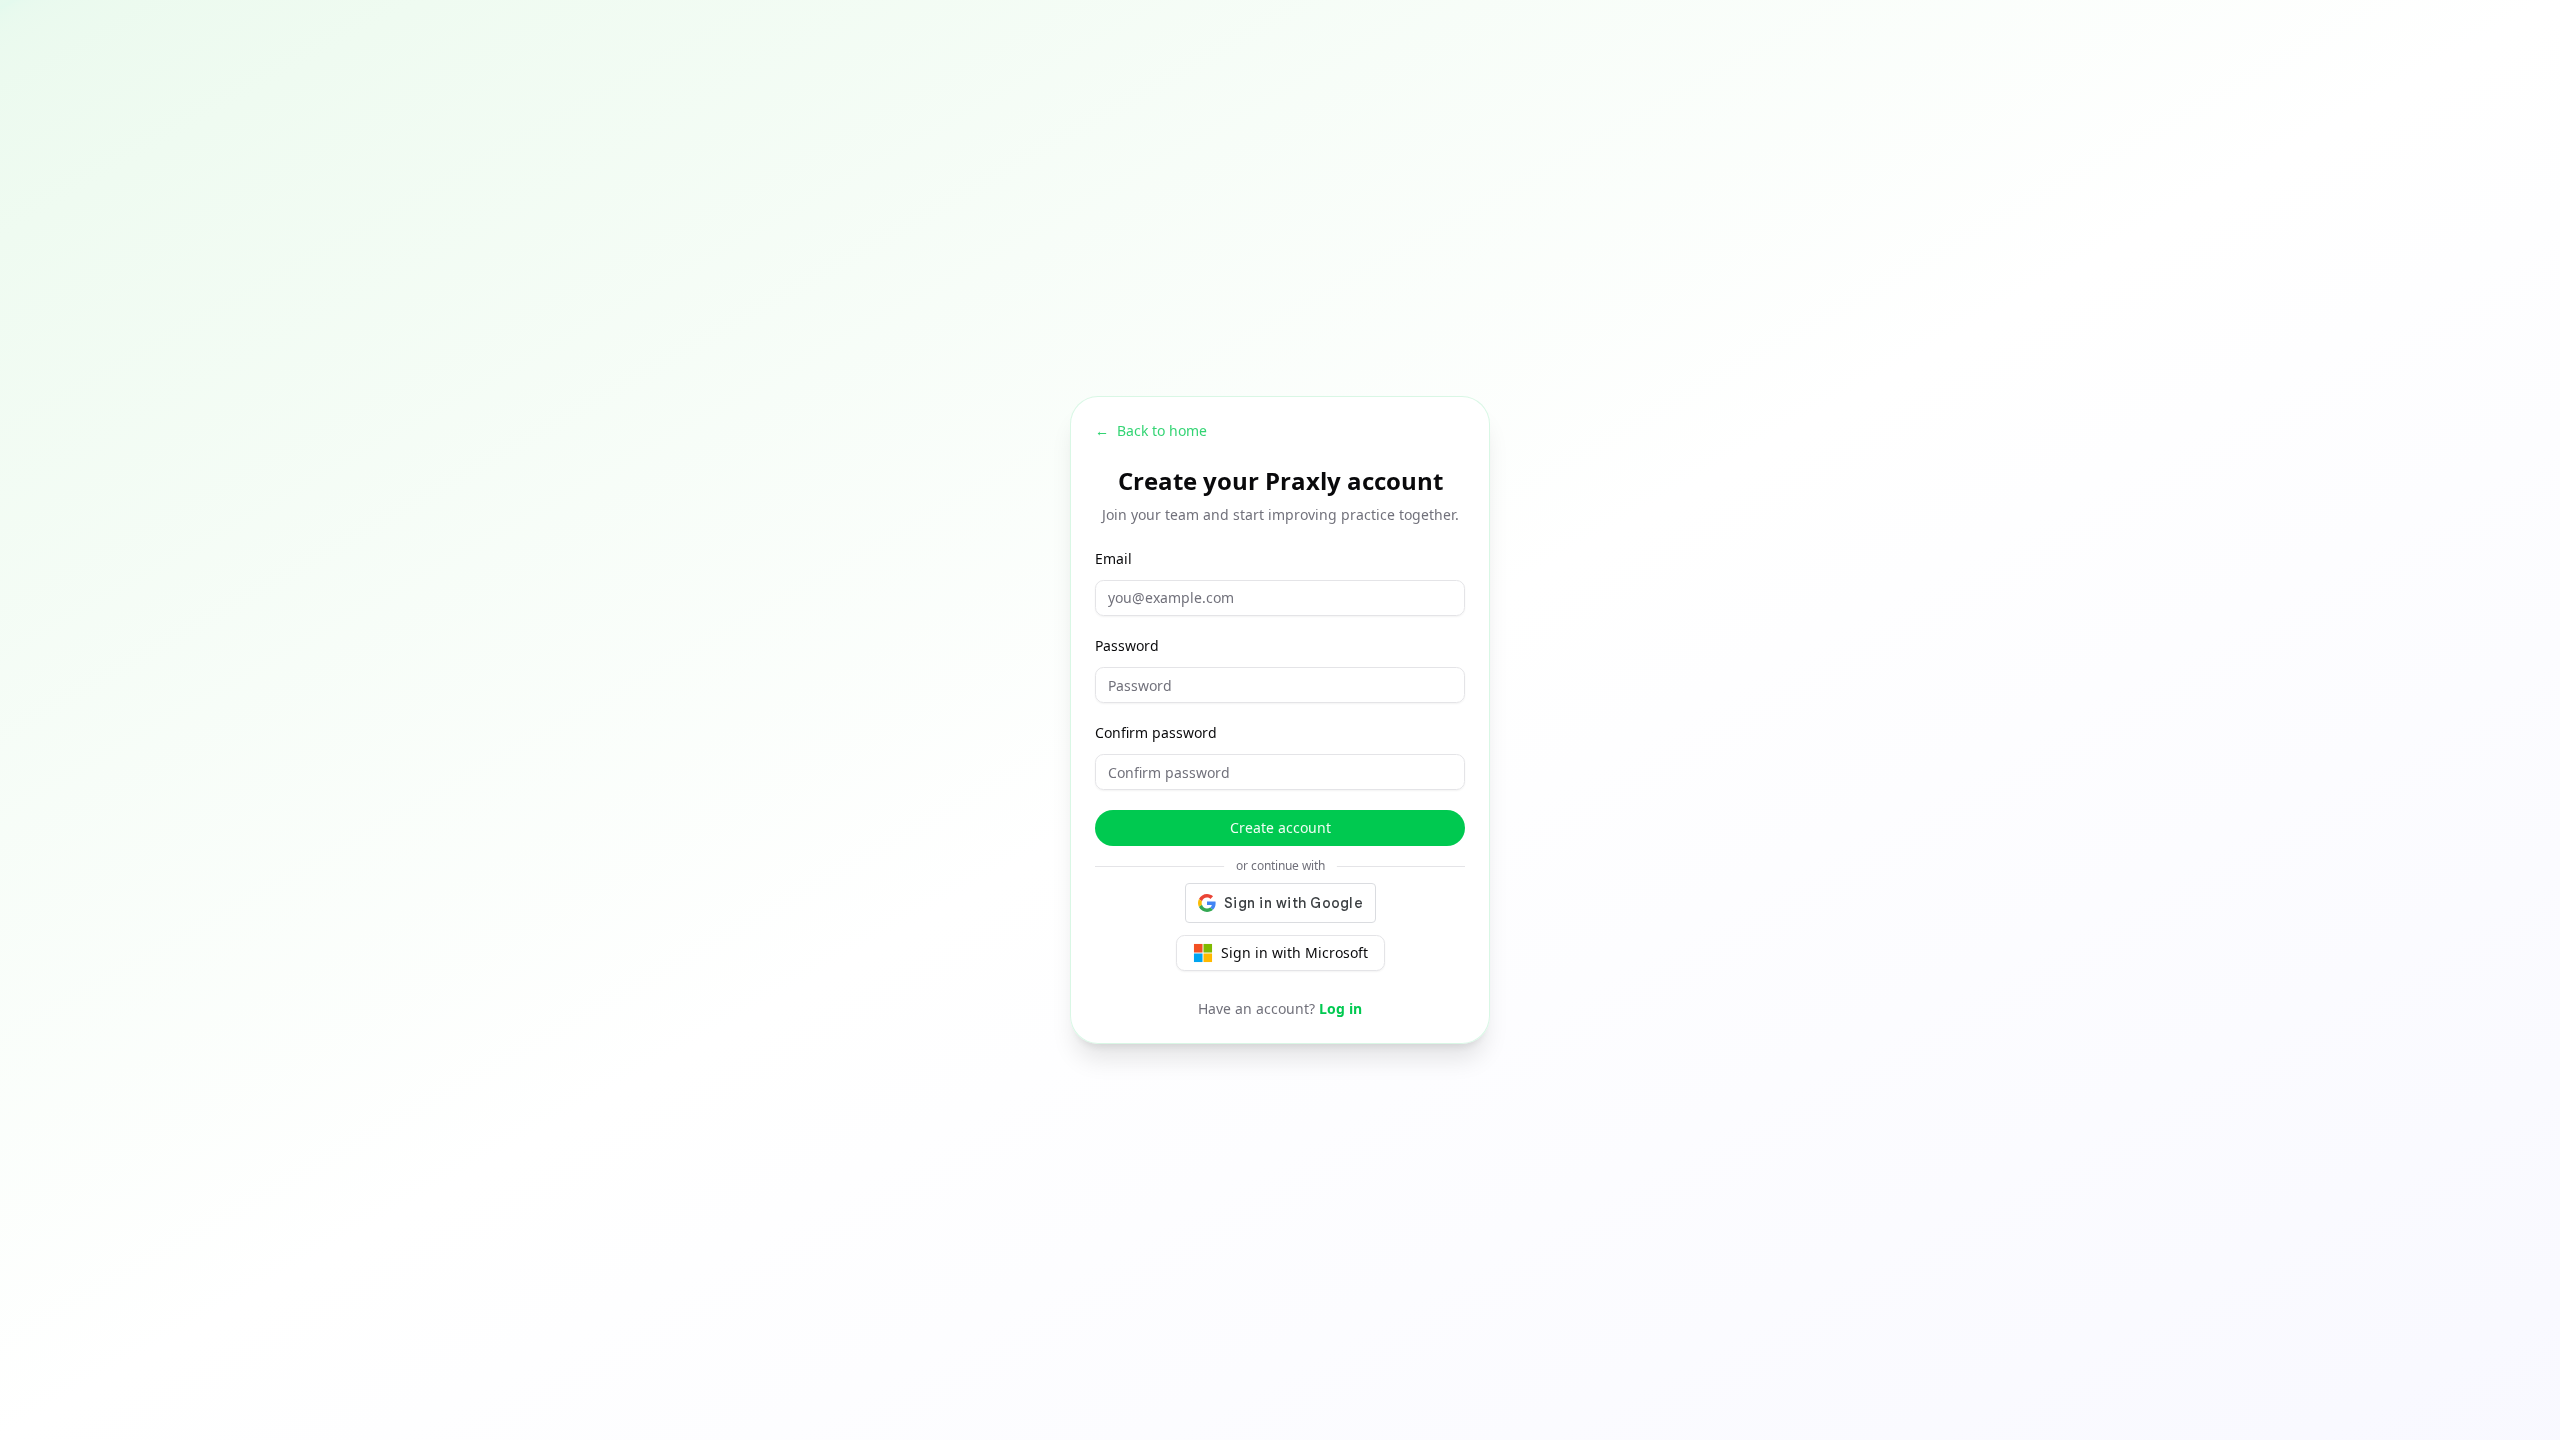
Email (1113, 558)
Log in (1340, 1008)
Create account (1280, 827)
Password (1127, 645)
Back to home (1151, 430)
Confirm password (1156, 732)
